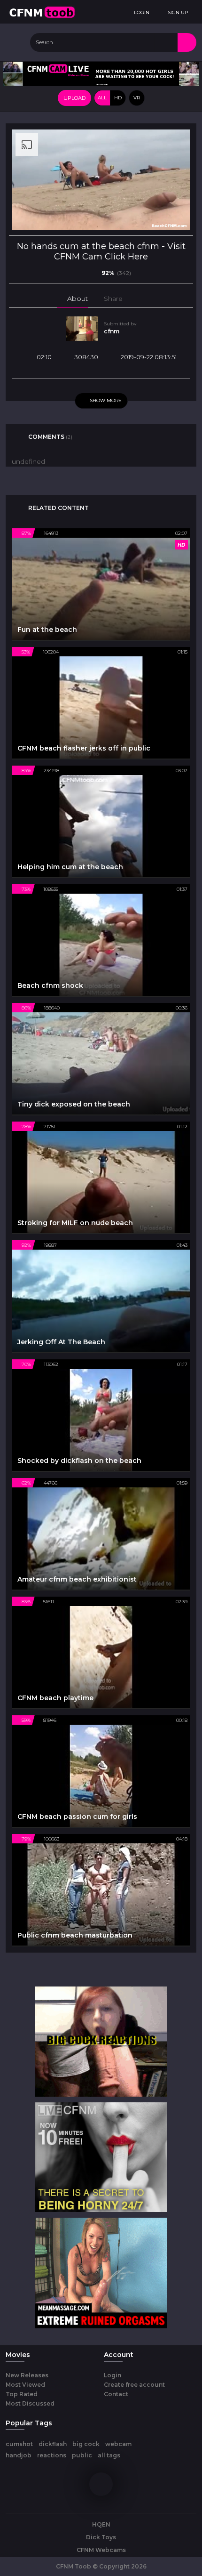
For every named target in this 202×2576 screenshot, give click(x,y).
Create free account (134, 2385)
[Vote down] (91, 273)
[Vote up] (76, 273)
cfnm (112, 331)
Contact (116, 2394)
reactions (52, 2455)
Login (113, 2375)
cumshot (19, 2444)
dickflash (53, 2444)
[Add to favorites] (131, 299)
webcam (118, 2444)
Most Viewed (25, 2385)
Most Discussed (30, 2403)
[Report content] (142, 299)
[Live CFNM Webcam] (101, 73)
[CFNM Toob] (42, 12)
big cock (86, 2444)
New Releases (27, 2375)
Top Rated (22, 2394)
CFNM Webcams (101, 2550)
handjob (19, 2455)
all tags (109, 2455)
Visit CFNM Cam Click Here (120, 251)
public (82, 2455)
